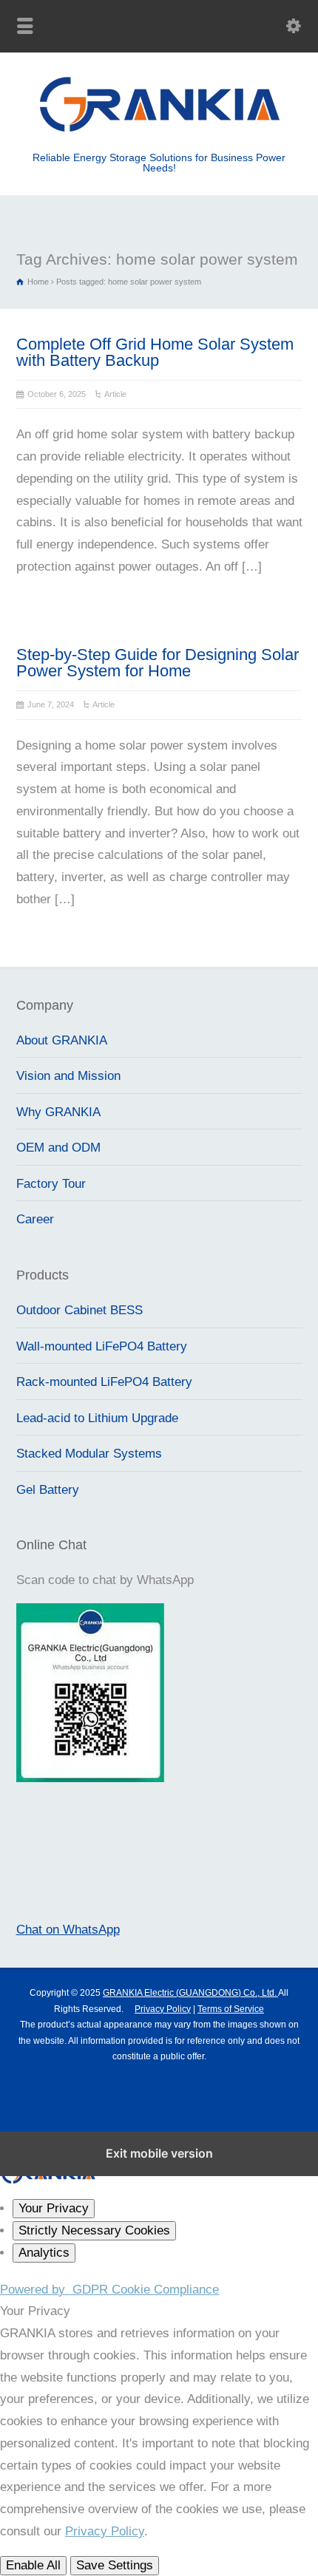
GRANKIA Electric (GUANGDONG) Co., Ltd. (190, 1993)
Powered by (109, 2290)
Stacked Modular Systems (89, 1454)
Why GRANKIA (58, 1112)
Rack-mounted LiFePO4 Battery (104, 1382)
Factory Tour (51, 1184)
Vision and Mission (68, 1076)
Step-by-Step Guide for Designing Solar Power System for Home (158, 663)
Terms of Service (231, 2009)
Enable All (33, 2565)
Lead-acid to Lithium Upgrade (97, 1418)
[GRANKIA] (159, 130)
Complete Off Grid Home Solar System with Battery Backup (155, 352)
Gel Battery (48, 1490)
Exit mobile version (159, 2153)
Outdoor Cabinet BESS (79, 1310)
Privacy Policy (163, 2009)
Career (35, 1219)
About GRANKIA (62, 1040)
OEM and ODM (58, 1148)
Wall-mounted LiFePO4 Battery (102, 1346)
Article (115, 394)
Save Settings (115, 2565)
